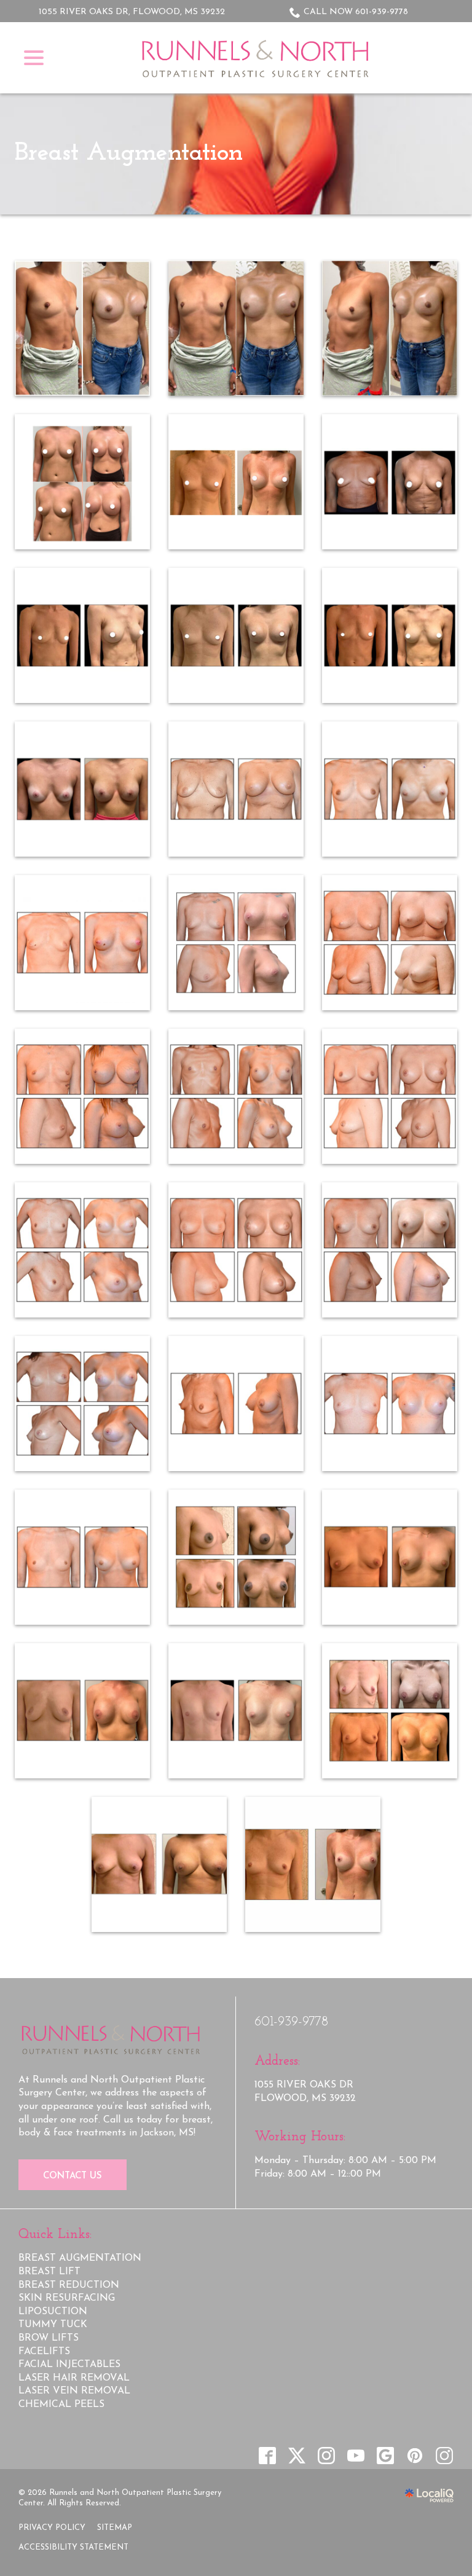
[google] (385, 2456)
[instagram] (326, 2456)
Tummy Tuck (53, 2325)
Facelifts (44, 2352)
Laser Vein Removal (74, 2391)
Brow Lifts (49, 2338)
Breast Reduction (69, 2285)
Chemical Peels (61, 2405)
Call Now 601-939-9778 (356, 12)
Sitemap (115, 2528)
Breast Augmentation (129, 153)
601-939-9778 (291, 2022)
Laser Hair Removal (74, 2378)
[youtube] (356, 2456)
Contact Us (73, 2176)
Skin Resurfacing (67, 2298)
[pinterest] (415, 2456)
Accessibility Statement (73, 2547)
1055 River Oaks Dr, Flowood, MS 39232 (132, 12)
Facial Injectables (69, 2365)
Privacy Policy (52, 2528)
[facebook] (267, 2456)
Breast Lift (49, 2272)
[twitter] (297, 2456)
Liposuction (53, 2312)
